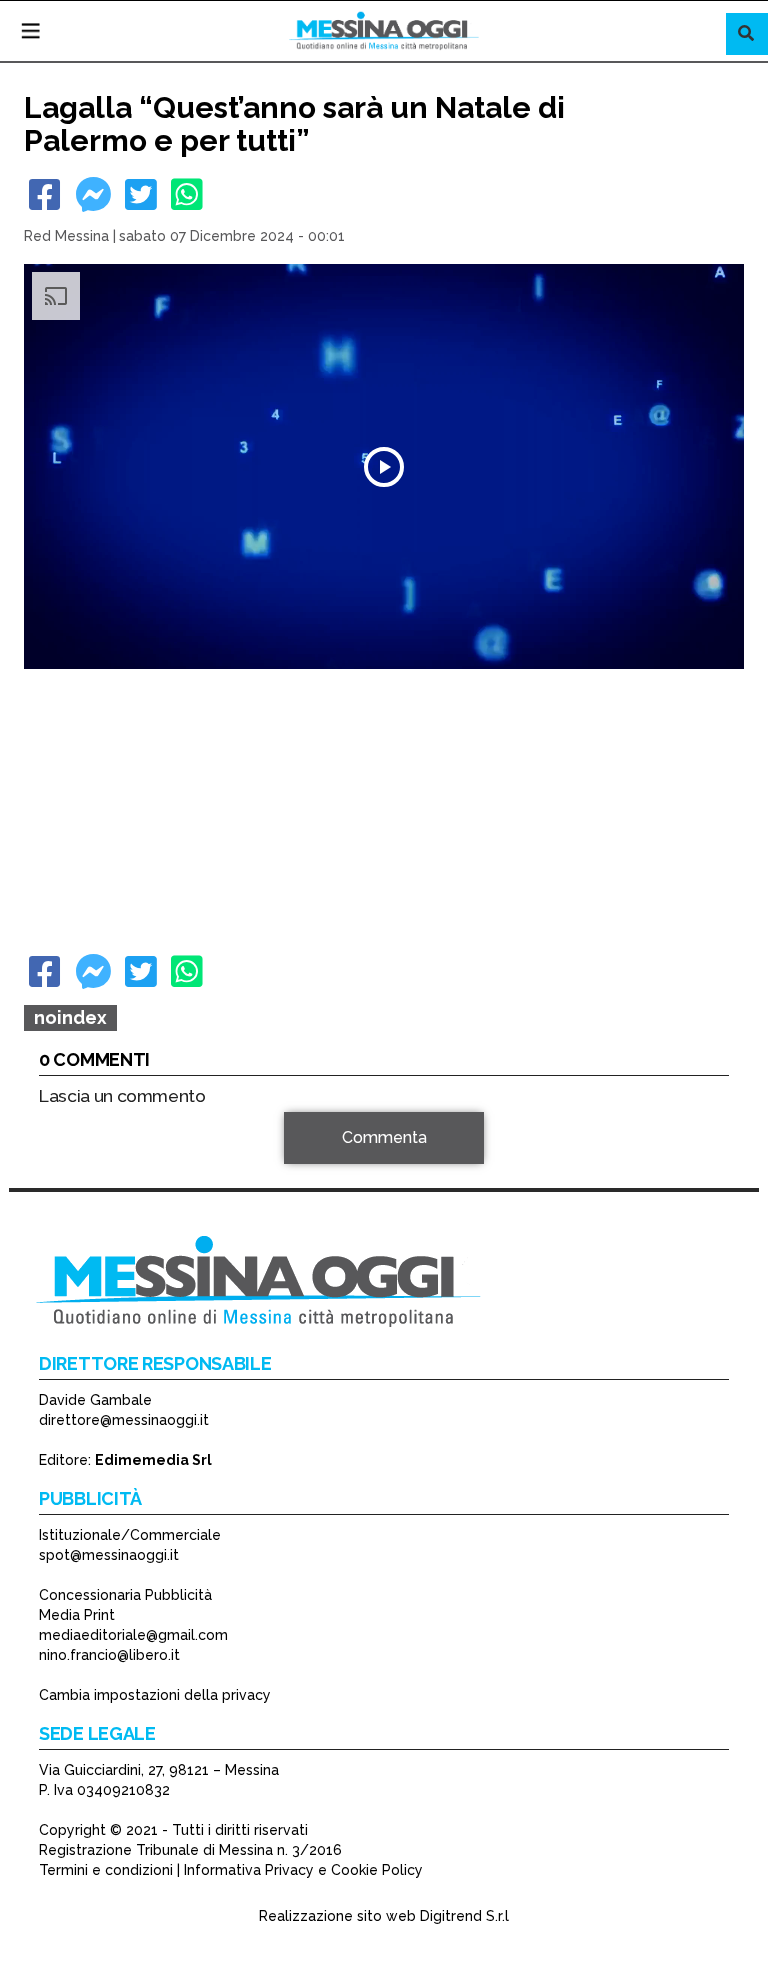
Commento (80, 1148)
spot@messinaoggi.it (109, 1555)
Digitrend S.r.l (464, 1916)
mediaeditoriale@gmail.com (133, 1635)
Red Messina (66, 236)
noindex (70, 1017)
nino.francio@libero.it (109, 1655)
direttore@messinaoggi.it (124, 1420)
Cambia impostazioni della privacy (155, 1695)
